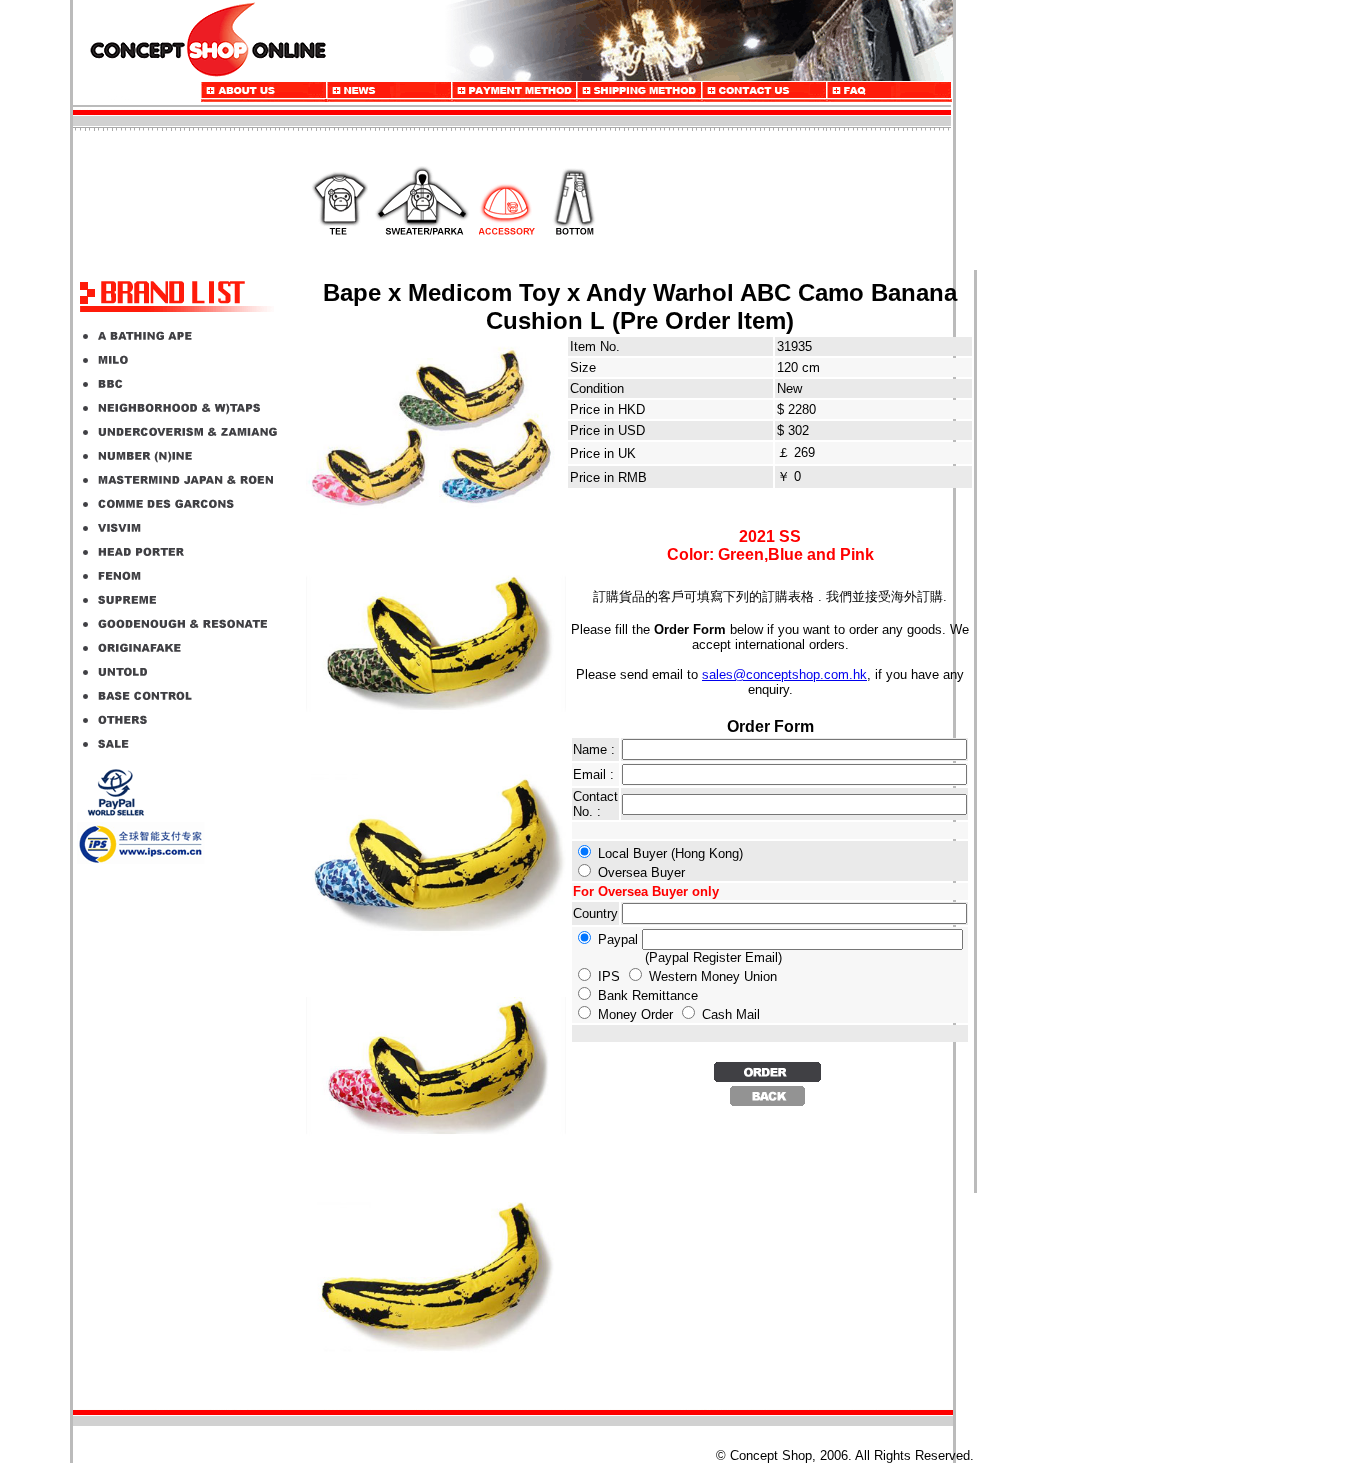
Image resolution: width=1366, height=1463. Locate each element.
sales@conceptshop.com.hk (784, 674)
